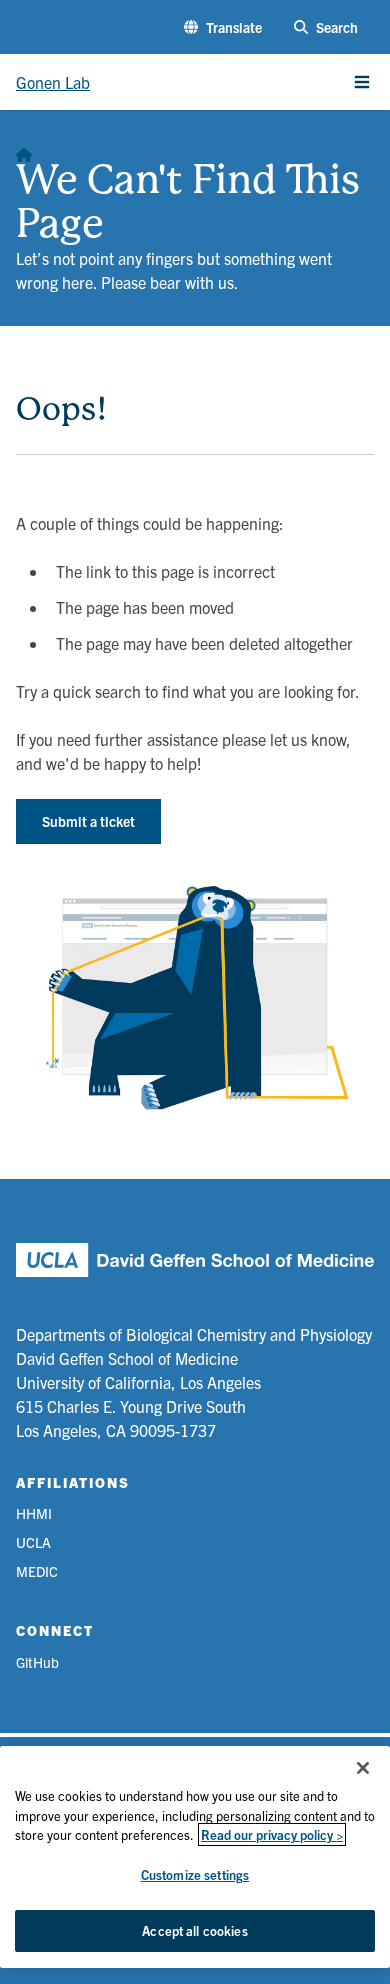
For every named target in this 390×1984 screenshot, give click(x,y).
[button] (223, 27)
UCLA (33, 1542)
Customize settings (195, 1874)
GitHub (37, 1662)
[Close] (363, 1768)
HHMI (34, 1513)
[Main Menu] (362, 82)
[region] (195, 1857)
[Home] (24, 150)
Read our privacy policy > (272, 1834)
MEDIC (37, 1571)
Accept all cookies (194, 1930)
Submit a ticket (88, 821)
